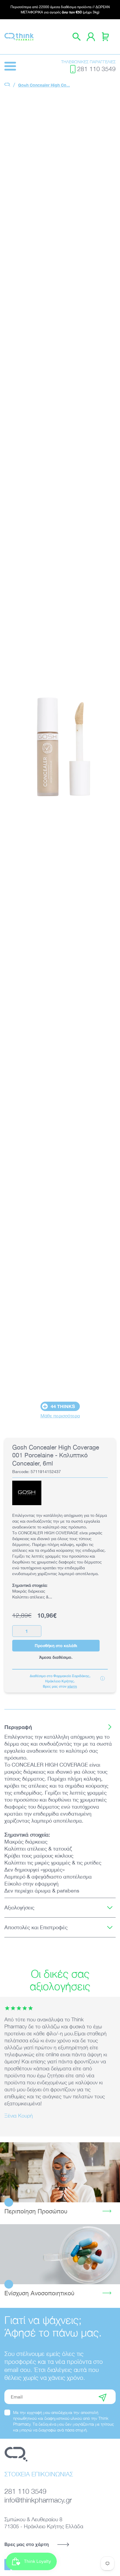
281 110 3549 (96, 69)
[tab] (60, 1727)
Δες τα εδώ (60, 2172)
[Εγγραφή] (103, 2397)
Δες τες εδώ (60, 2254)
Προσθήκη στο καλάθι (56, 1645)
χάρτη (72, 1686)
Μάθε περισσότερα (60, 1416)
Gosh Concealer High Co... (44, 85)
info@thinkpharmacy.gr (38, 2500)
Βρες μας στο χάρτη (27, 2544)
